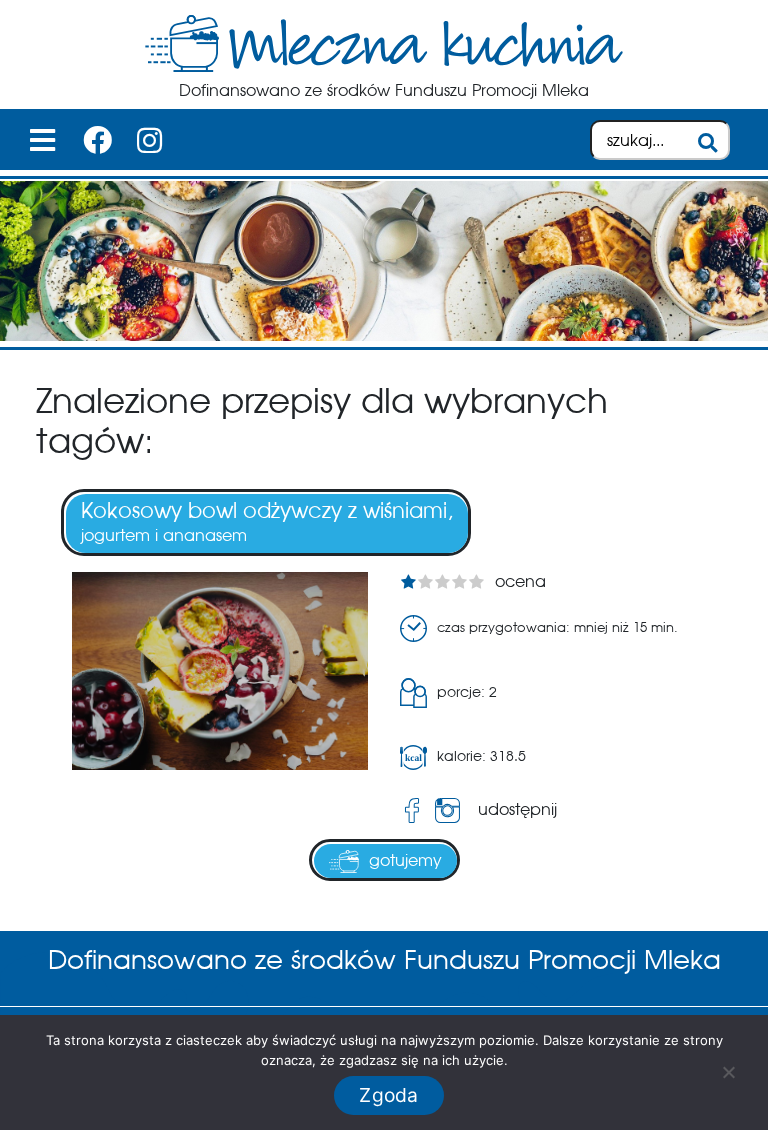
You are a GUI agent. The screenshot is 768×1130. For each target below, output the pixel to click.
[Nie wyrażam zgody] (728, 1072)
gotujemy (405, 860)
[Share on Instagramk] (451, 810)
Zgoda (388, 1095)
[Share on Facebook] (412, 810)
